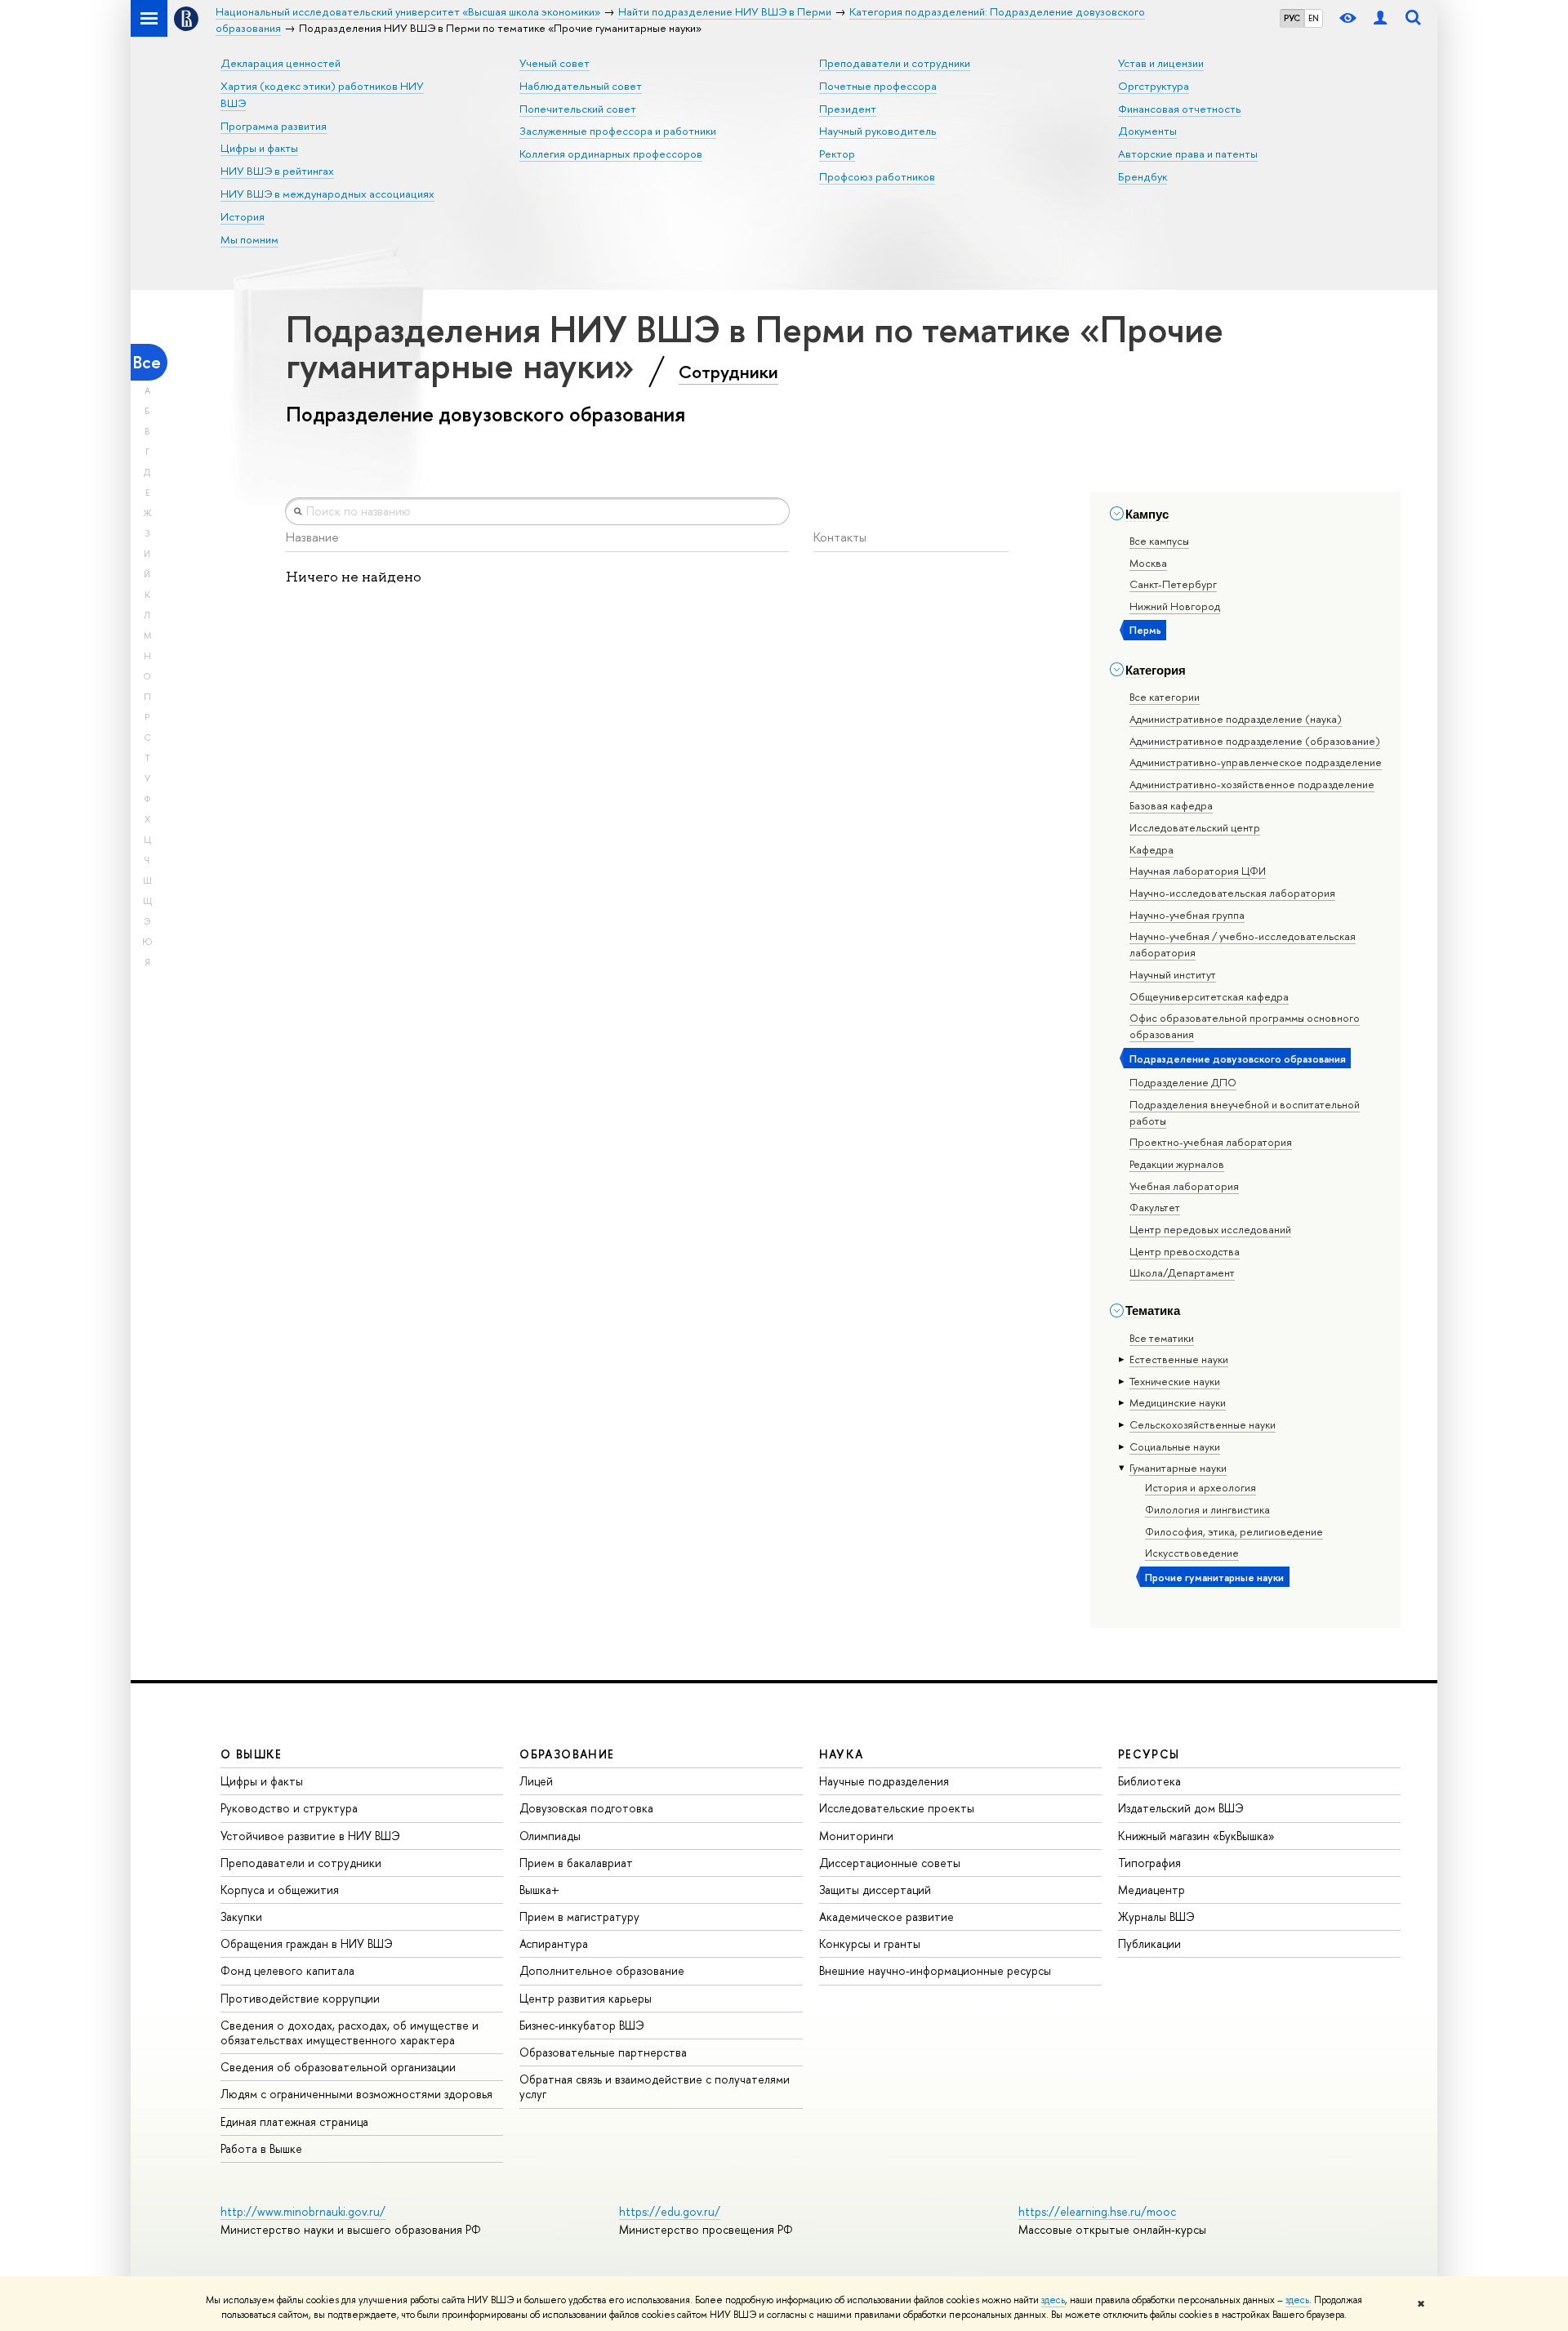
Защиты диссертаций (875, 1890)
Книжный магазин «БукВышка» (1196, 1836)
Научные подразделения (884, 1781)
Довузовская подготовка (586, 1808)
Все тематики (1162, 1338)
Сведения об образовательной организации (338, 2067)
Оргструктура (1154, 86)
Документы (1147, 131)
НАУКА (842, 1754)
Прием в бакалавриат (576, 1863)
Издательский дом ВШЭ (1181, 1808)
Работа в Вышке (261, 2148)
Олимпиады (550, 1836)
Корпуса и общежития (280, 1890)
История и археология (1200, 1487)
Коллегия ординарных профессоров (611, 154)
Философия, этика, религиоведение (1234, 1531)
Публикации (1149, 1943)
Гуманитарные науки (1178, 1468)
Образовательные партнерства (603, 2052)
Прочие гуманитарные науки (1214, 1577)
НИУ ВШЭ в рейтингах (277, 171)
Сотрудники (728, 372)
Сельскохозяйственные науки (1203, 1424)
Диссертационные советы (890, 1863)
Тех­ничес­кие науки (1175, 1381)
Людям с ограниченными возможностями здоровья (356, 2094)
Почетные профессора (878, 86)
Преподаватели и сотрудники (895, 63)
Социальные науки (1175, 1446)
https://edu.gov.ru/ (670, 2211)
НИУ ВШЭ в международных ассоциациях (327, 194)
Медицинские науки (1178, 1402)
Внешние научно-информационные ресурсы (935, 1970)
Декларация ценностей (281, 63)
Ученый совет (555, 63)
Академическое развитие (886, 1917)
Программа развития (274, 126)
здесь (1053, 2300)
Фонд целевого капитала (287, 1970)
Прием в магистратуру (579, 1917)
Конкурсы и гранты (870, 1943)
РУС (1292, 18)
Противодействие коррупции (300, 1998)
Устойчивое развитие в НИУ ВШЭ (310, 1836)
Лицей (536, 1781)
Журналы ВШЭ (1156, 1917)
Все (147, 362)
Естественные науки (1179, 1359)
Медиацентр (1151, 1890)
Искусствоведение (1192, 1553)
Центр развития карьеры (586, 1998)
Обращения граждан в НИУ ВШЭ (307, 1943)
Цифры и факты (259, 148)
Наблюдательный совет (581, 86)
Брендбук (1143, 176)
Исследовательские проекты (897, 1808)
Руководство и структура (289, 1808)
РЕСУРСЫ (1149, 1754)
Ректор (837, 154)
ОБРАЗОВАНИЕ (567, 1754)
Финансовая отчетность (1180, 109)
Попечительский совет (578, 109)
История (243, 216)
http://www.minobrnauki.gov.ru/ (303, 2211)
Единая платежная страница (294, 2122)
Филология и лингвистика (1207, 1509)
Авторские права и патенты (1188, 154)
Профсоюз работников (877, 176)
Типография (1149, 1863)
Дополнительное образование (602, 1970)
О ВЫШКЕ (252, 1754)
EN (1314, 18)
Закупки (241, 1917)
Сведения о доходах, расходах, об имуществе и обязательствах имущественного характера (350, 2032)
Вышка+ (539, 1890)
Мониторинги (856, 1836)
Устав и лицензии (1161, 63)
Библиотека (1149, 1781)
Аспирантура (554, 1943)
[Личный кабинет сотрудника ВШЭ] (1380, 18)
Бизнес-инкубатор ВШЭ (582, 2025)
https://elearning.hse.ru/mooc (1097, 2211)
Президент (848, 109)
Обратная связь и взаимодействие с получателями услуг (655, 2086)
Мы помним (249, 239)
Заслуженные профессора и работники (618, 131)
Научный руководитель (878, 131)
